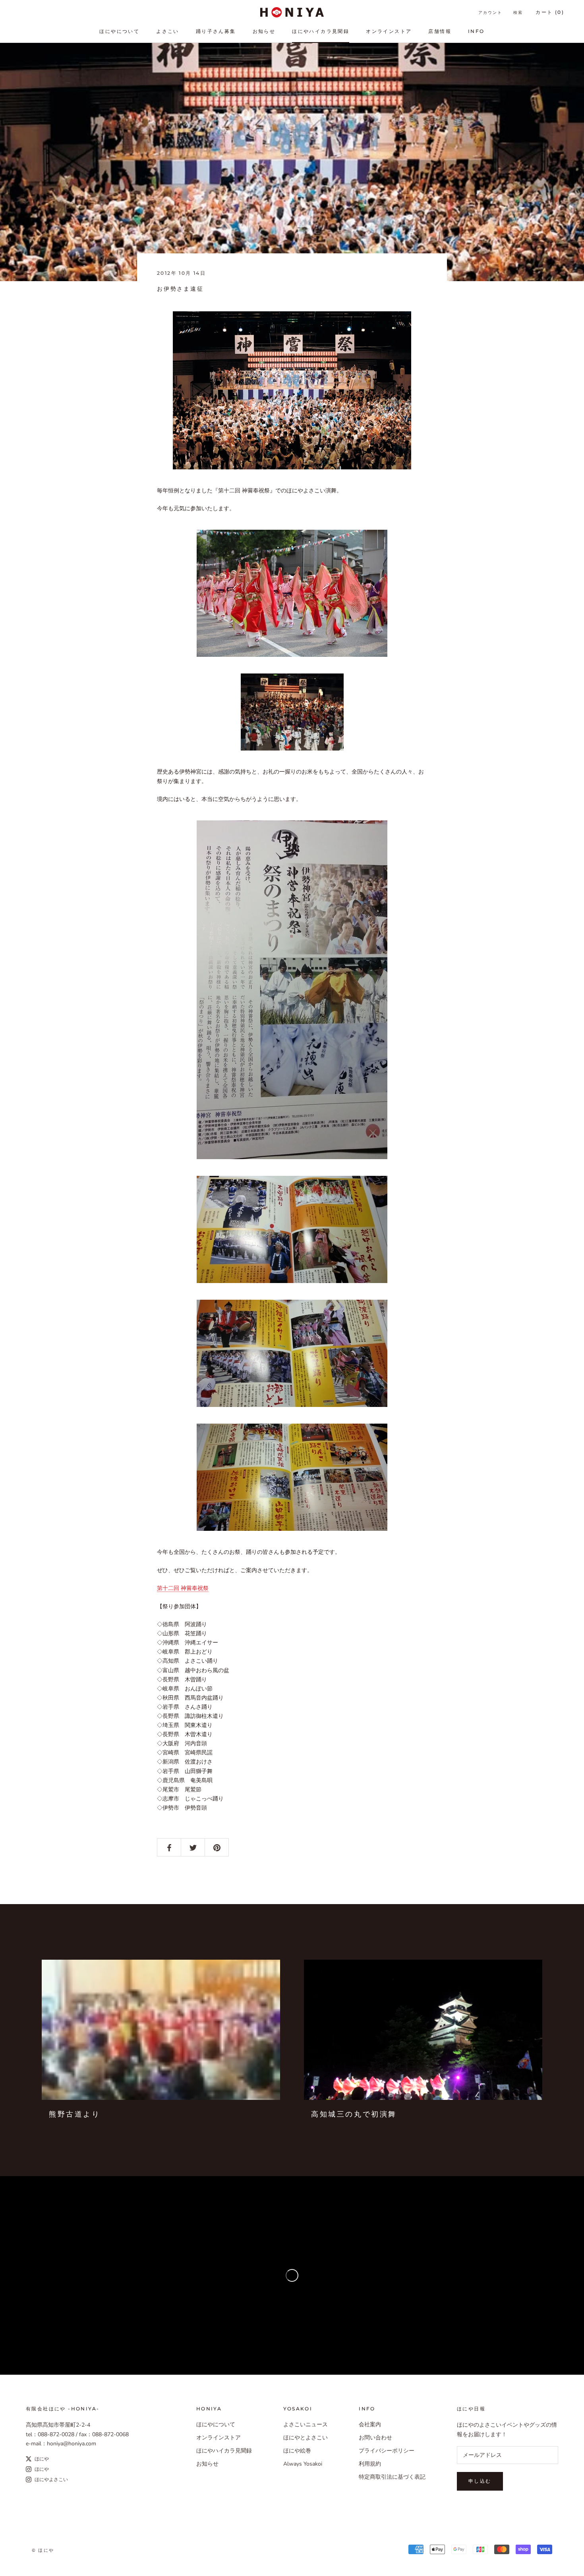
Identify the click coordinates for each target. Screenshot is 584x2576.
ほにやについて (119, 31)
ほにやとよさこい (306, 2438)
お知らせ (264, 31)
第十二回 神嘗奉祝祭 (183, 1588)
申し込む (480, 2481)
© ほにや (43, 2550)
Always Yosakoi (303, 2464)
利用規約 (370, 2464)
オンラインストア (389, 31)
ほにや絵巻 (297, 2451)
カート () (550, 12)
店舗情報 (440, 31)
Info (476, 31)
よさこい (168, 31)
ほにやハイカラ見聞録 (321, 31)
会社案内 (370, 2425)
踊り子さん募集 (216, 31)
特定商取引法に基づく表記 (392, 2477)
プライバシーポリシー (387, 2451)
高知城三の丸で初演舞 (354, 2114)
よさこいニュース (306, 2425)
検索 (518, 13)
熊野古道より (75, 2114)
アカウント (490, 13)
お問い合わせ (375, 2438)
